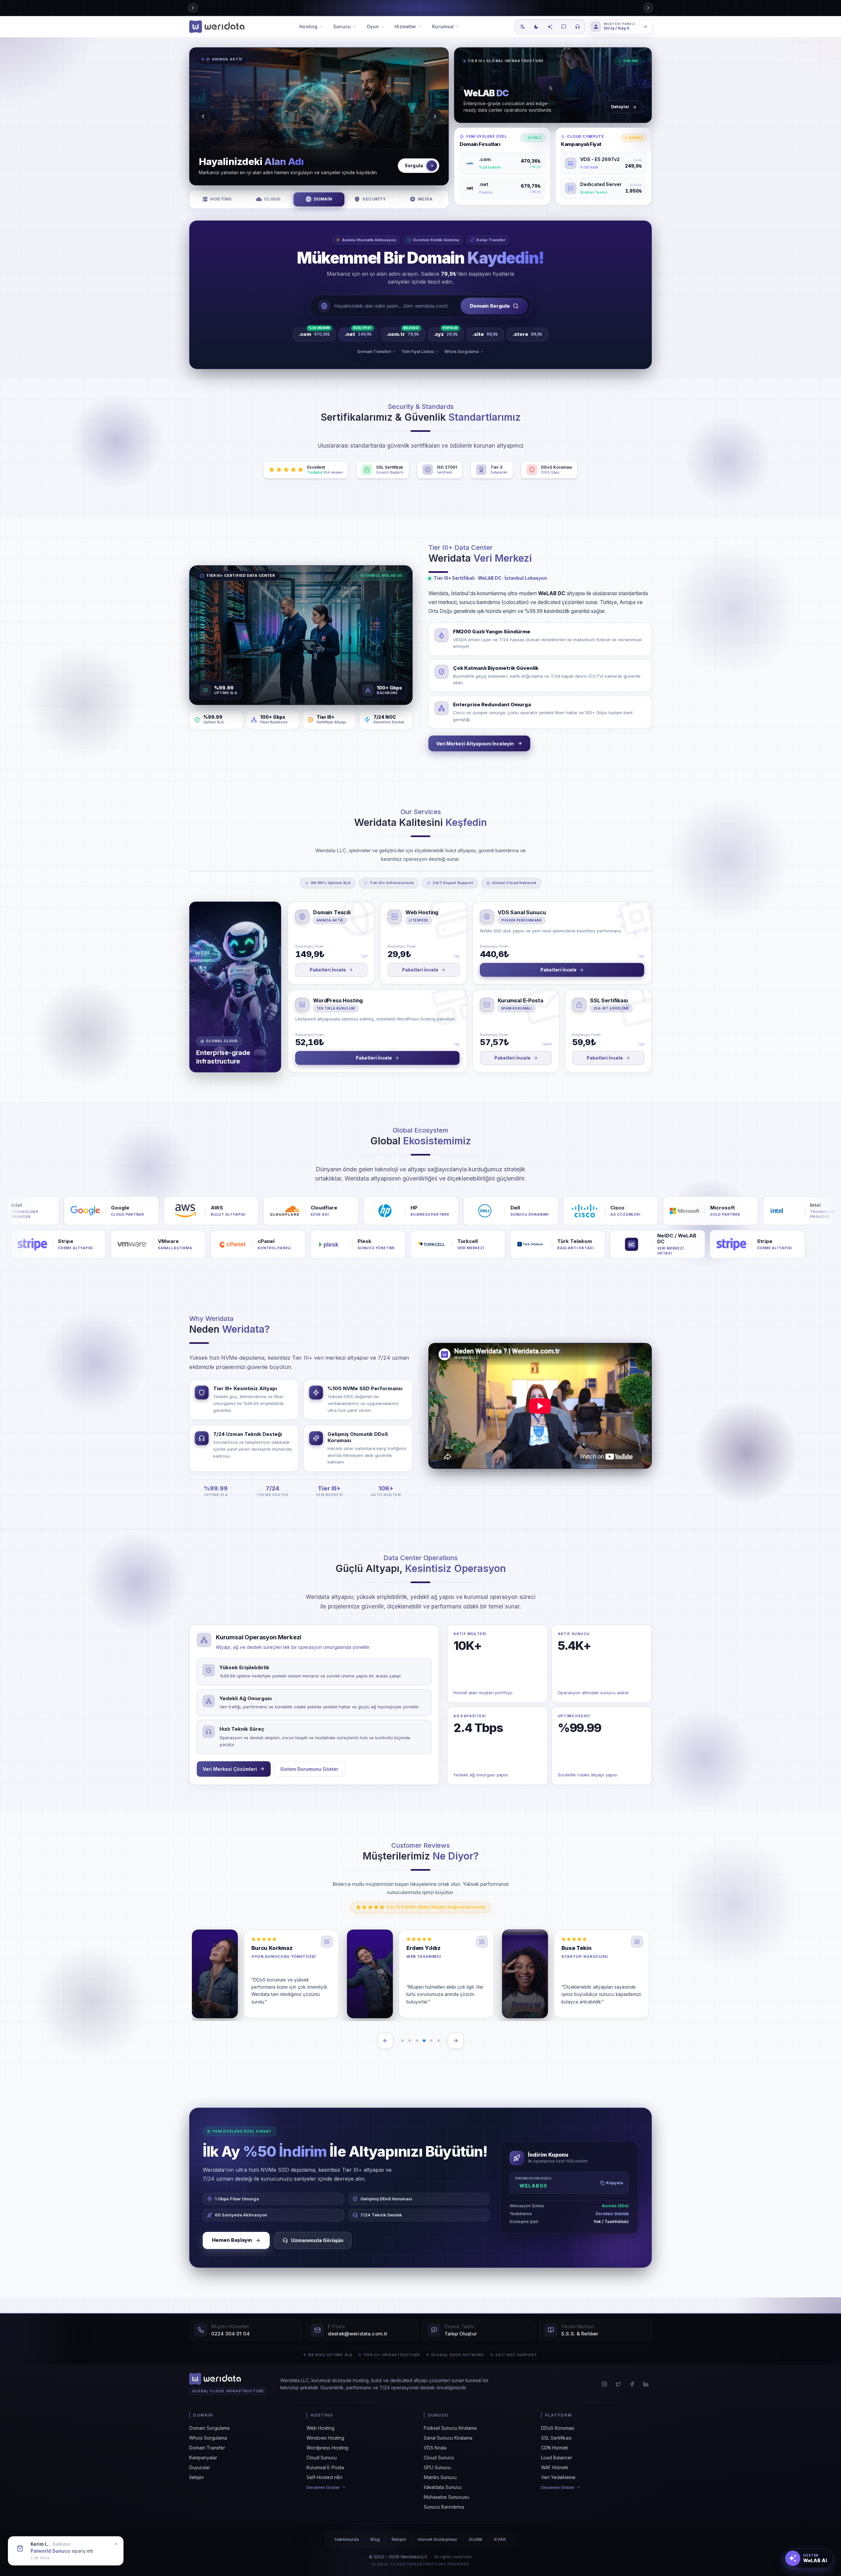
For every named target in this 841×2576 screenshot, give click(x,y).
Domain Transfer (207, 2448)
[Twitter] (618, 2384)
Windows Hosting (325, 2438)
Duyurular (200, 2467)
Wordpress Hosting (327, 2448)
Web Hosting (320, 2428)
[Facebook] (632, 2384)
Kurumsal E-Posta (325, 2467)
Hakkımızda (347, 2539)
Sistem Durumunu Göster (309, 1769)
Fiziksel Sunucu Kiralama (450, 2428)
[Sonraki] (456, 2041)
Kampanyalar (203, 2458)
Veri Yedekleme (558, 2477)
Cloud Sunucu (322, 2458)
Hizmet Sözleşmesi (437, 2539)
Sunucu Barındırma (444, 2507)
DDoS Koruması (558, 2428)
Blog (375, 2539)
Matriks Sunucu (440, 2477)
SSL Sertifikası (556, 2438)
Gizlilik (476, 2539)
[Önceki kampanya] (193, 8)
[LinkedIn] (646, 2384)
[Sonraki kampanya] (648, 8)
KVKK (500, 2539)
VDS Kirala (435, 2448)
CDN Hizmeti (555, 2448)
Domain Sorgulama (209, 2428)
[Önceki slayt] (203, 116)
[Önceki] (385, 2041)
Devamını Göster (323, 2487)
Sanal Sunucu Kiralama (448, 2438)
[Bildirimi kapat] (116, 2541)
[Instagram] (604, 2384)
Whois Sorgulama (208, 2438)
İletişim (196, 2477)
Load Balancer (557, 2458)
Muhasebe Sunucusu (446, 2497)
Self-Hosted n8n (324, 2477)
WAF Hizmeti (555, 2467)
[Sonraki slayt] (435, 116)
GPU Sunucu (437, 2467)
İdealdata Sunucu (443, 2487)
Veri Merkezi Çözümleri (230, 1769)
